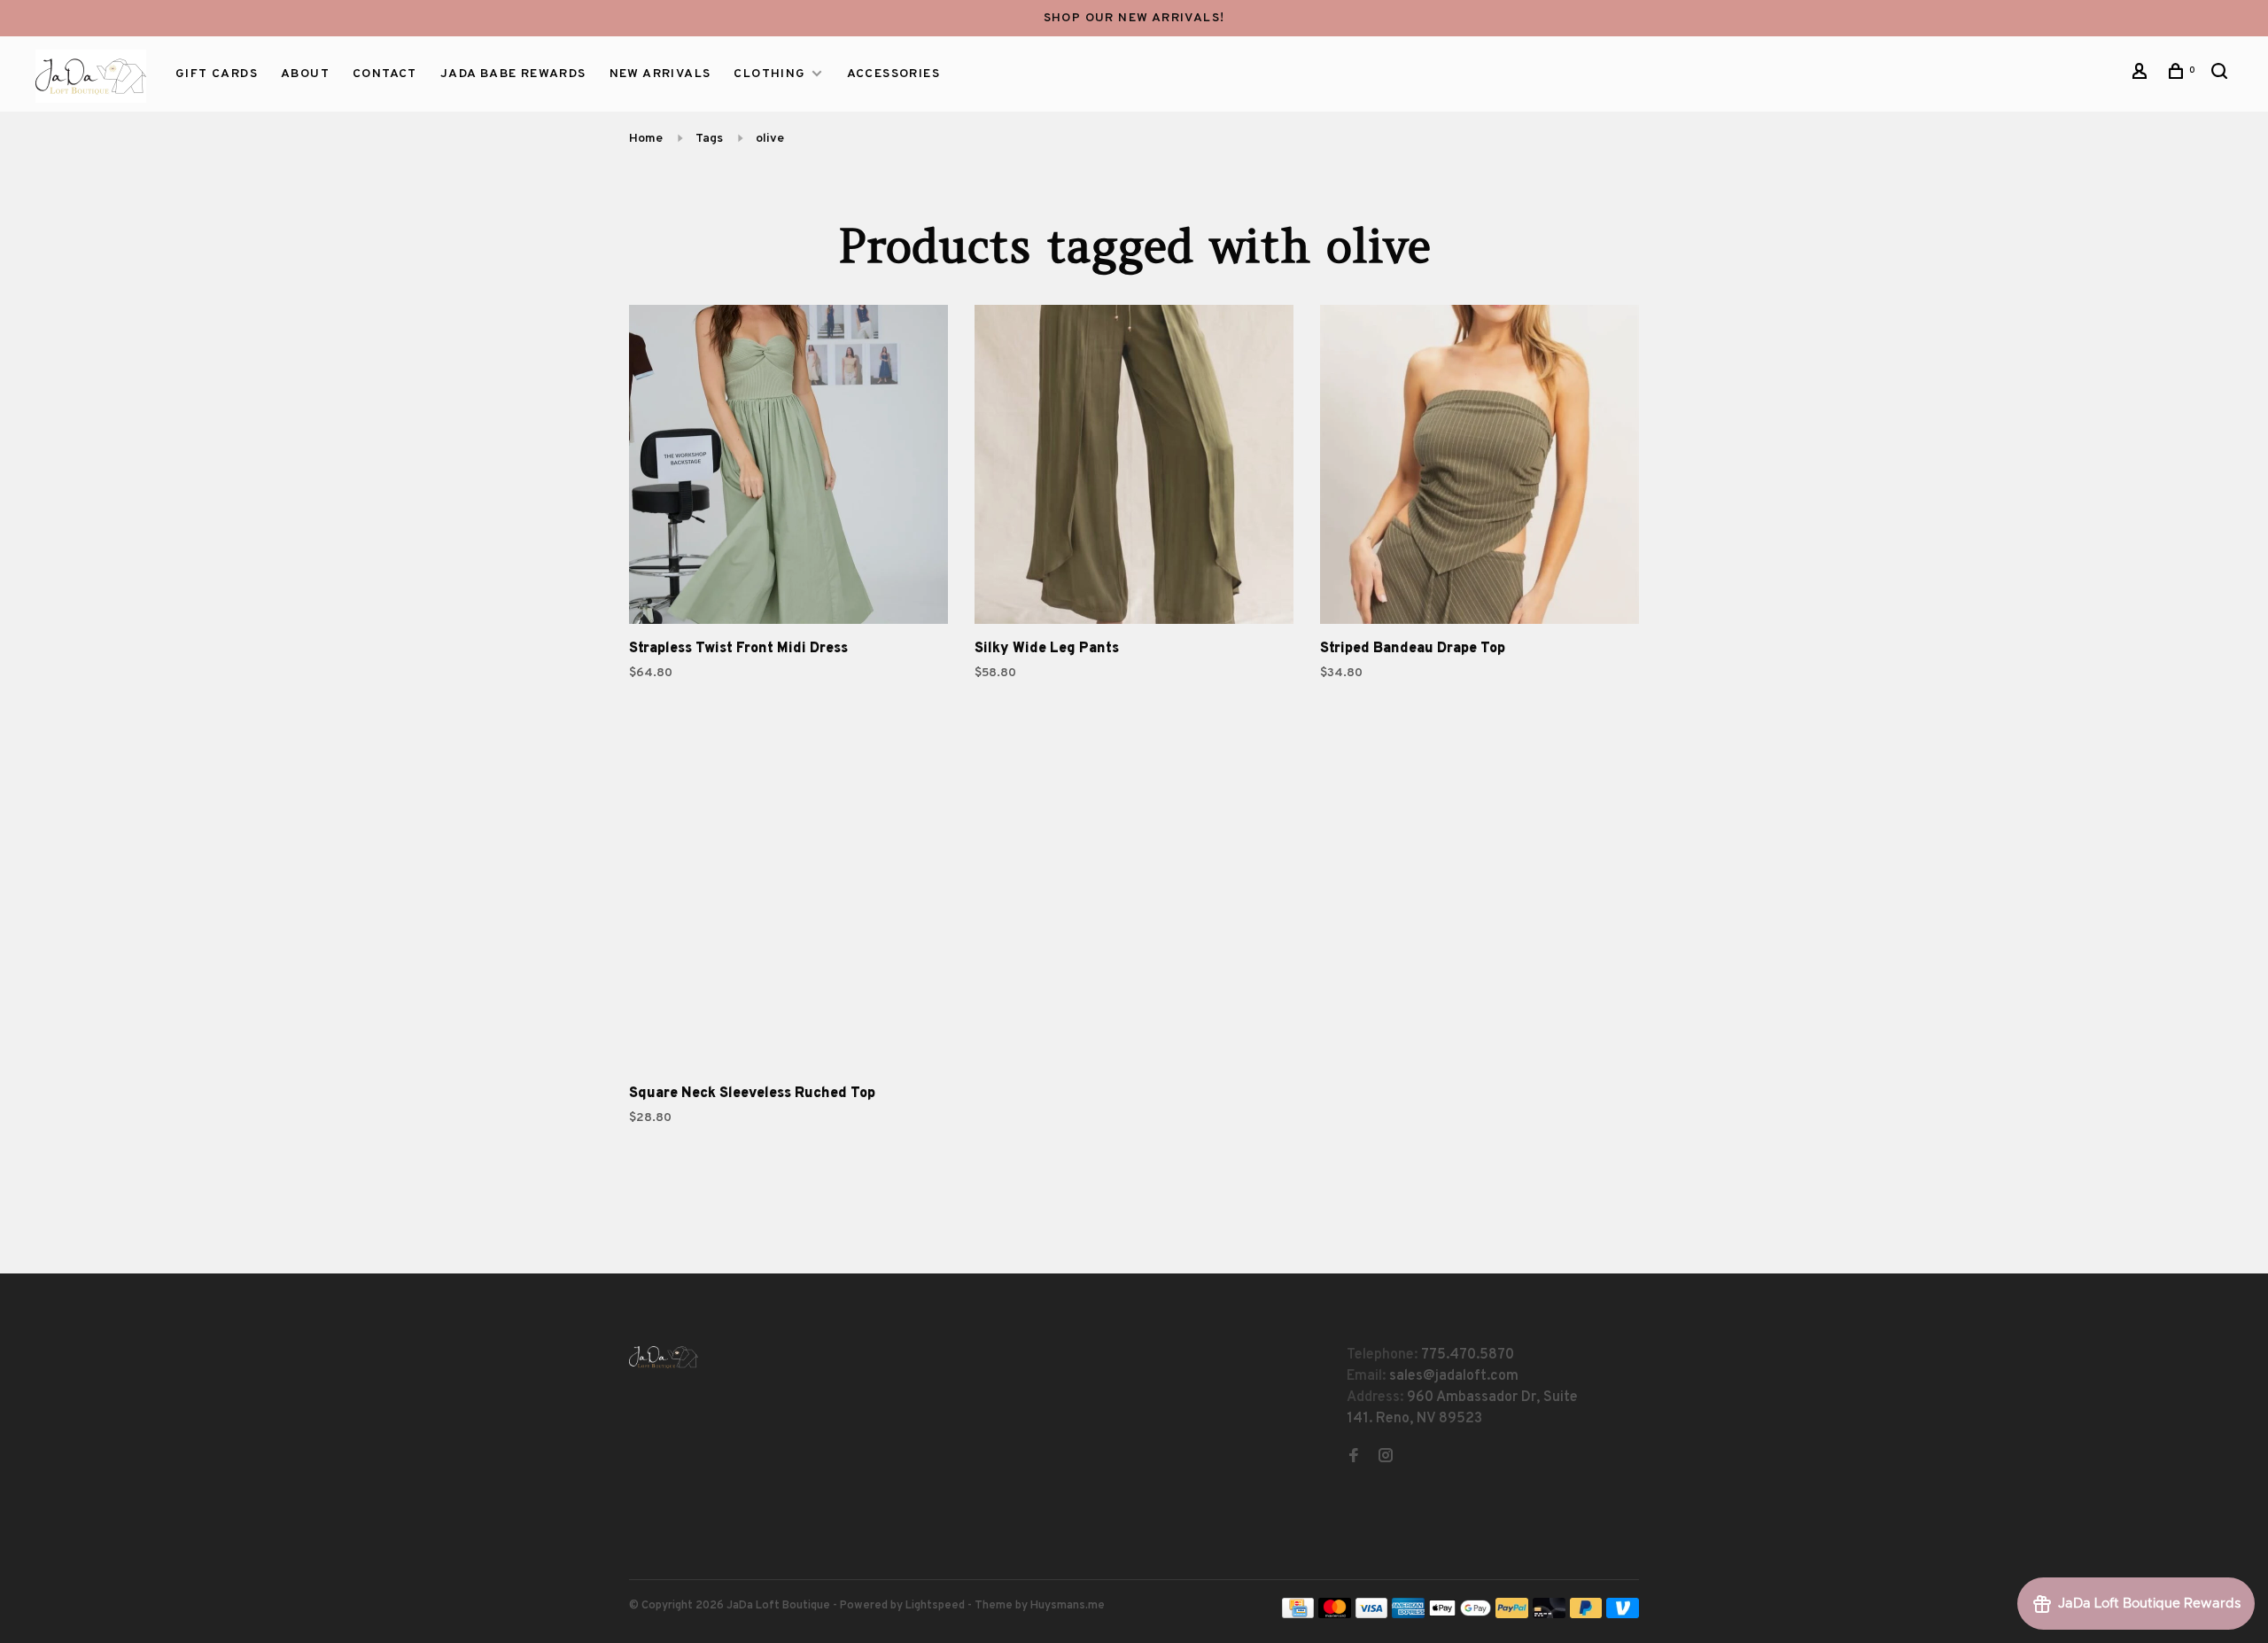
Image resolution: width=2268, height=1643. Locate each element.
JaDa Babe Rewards (513, 74)
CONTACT (385, 74)
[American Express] (1408, 1615)
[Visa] (1372, 1615)
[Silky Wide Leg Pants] (1134, 468)
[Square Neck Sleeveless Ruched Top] (788, 913)
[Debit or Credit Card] (1549, 1615)
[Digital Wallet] (1460, 1615)
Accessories (893, 74)
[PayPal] (1512, 1615)
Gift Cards (217, 74)
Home (646, 139)
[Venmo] (1623, 1615)
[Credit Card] (1298, 1615)
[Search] (2222, 75)
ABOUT (305, 74)
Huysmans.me (1068, 1606)
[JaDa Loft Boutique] (664, 1357)
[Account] (2142, 75)
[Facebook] (1354, 1458)
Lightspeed (935, 1606)
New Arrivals (660, 74)
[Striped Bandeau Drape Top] (1480, 468)
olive (770, 139)
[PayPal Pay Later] (1586, 1615)
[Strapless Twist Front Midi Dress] (788, 468)
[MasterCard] (1335, 1615)
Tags (709, 139)
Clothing (769, 74)
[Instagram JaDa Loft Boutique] (1386, 1458)
